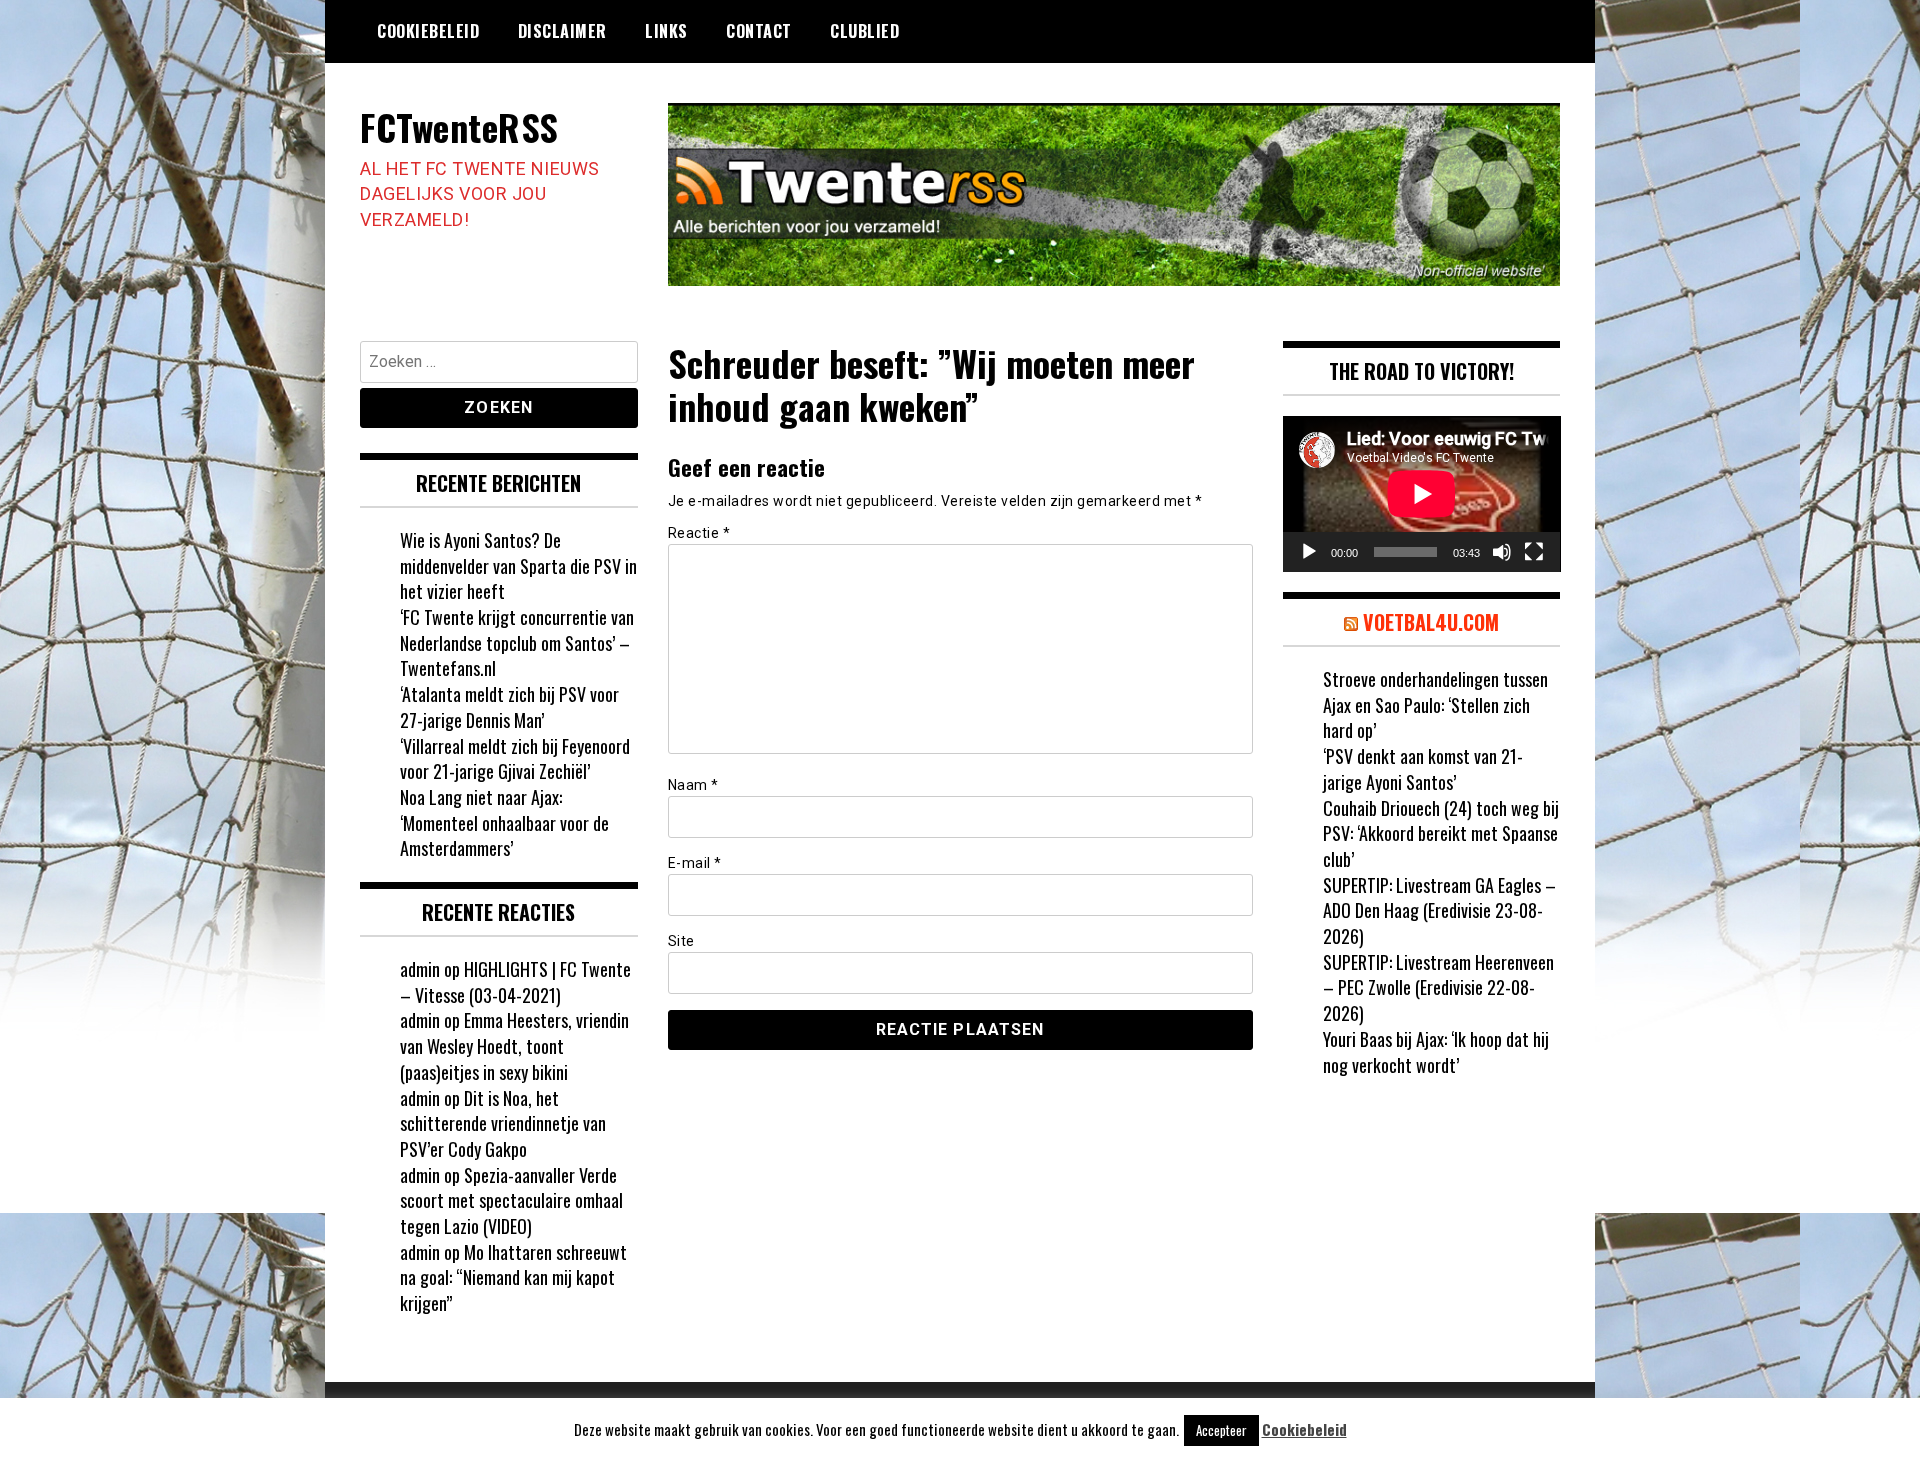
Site (681, 941)
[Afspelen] (1309, 552)
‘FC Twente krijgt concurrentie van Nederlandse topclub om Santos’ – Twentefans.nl (517, 642)
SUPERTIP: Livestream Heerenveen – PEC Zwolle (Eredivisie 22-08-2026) (1438, 987)
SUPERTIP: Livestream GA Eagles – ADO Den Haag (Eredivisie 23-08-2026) (1439, 910)
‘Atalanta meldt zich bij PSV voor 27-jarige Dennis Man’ (509, 707)
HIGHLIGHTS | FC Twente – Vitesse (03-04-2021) (515, 982)
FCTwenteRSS (459, 126)
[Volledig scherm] (1534, 552)
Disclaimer (562, 31)
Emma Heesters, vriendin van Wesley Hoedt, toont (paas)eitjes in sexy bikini (514, 1045)
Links (666, 31)
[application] (1422, 494)
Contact (759, 31)
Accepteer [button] (1221, 1430)
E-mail (695, 863)
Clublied (864, 31)
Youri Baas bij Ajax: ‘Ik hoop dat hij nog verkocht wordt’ (1436, 1052)
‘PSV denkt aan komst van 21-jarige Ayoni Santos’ (1423, 769)
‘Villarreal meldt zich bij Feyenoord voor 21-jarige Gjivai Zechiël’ (515, 759)
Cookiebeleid (428, 31)
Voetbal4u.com (1431, 622)
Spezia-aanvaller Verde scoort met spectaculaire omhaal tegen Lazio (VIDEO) (511, 1200)
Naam (693, 785)
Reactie (699, 533)
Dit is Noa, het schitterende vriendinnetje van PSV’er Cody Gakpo (503, 1123)
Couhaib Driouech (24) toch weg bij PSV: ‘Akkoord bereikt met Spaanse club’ (1441, 833)
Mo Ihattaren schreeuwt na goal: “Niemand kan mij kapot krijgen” (513, 1277)
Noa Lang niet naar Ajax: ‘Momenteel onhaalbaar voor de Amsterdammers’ (504, 822)
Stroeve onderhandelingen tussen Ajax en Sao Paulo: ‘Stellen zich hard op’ (1435, 704)
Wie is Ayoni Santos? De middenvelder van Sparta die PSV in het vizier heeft (518, 565)
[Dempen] (1502, 552)
